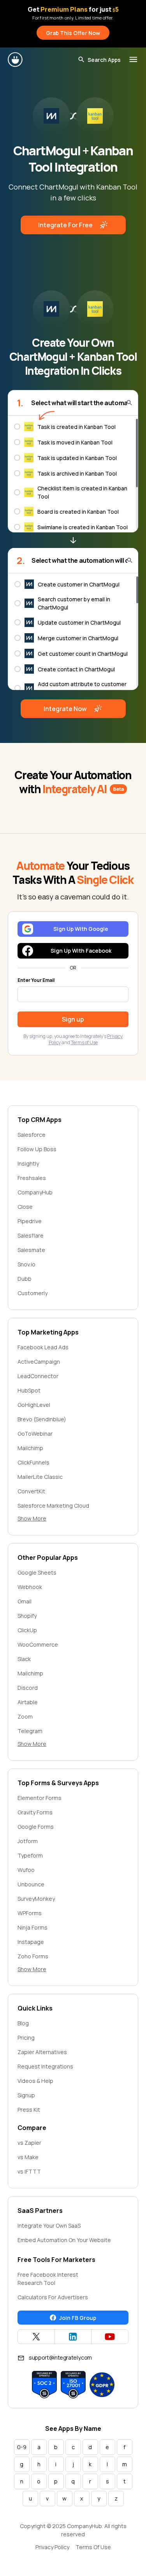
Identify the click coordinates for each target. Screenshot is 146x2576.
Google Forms (36, 1827)
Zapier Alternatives (42, 2052)
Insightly (28, 1163)
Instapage (31, 1942)
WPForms (30, 1913)
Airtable (28, 1702)
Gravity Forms (35, 1812)
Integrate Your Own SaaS (49, 2226)
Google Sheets (37, 1572)
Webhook (30, 1587)
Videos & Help (35, 2081)
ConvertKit (31, 1491)
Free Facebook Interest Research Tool (48, 2279)
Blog (23, 2023)
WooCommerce (38, 1644)
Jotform (28, 1841)
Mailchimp (30, 1448)
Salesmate (31, 1250)
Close (25, 1207)
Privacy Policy (52, 2547)
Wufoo (26, 1870)
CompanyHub (35, 1192)
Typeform (30, 1855)
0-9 (22, 2447)
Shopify (27, 1616)
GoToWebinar (35, 1434)
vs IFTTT (29, 2171)
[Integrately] (16, 60)
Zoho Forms (33, 1956)
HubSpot (29, 1390)
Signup (26, 2095)
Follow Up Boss (37, 1149)
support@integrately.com (60, 2357)
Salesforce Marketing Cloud (53, 1506)
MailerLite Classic (40, 1477)
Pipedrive (30, 1221)
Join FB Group (78, 2318)
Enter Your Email (36, 980)
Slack (24, 1659)
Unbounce (31, 1884)
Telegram (30, 1731)
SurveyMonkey (36, 1899)
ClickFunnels (33, 1462)
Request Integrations (45, 2066)
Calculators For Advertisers (53, 2297)
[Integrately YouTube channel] (110, 2337)
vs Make (28, 2157)
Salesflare (31, 1235)
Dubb (25, 1279)
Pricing (26, 2038)
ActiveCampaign (39, 1362)
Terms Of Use (93, 2547)
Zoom (25, 1716)
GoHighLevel (34, 1405)
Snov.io (26, 1264)
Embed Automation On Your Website (64, 2240)
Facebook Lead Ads (43, 1347)
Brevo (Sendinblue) (42, 1419)
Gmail (25, 1601)
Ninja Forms (33, 1927)
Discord (28, 1688)
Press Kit (29, 2110)
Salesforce (32, 1135)
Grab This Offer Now (73, 33)
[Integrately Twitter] (36, 2337)
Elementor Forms (40, 1798)
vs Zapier (29, 2143)
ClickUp (27, 1630)
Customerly (33, 1293)
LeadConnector (38, 1376)
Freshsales (32, 1178)
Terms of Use (84, 1042)
